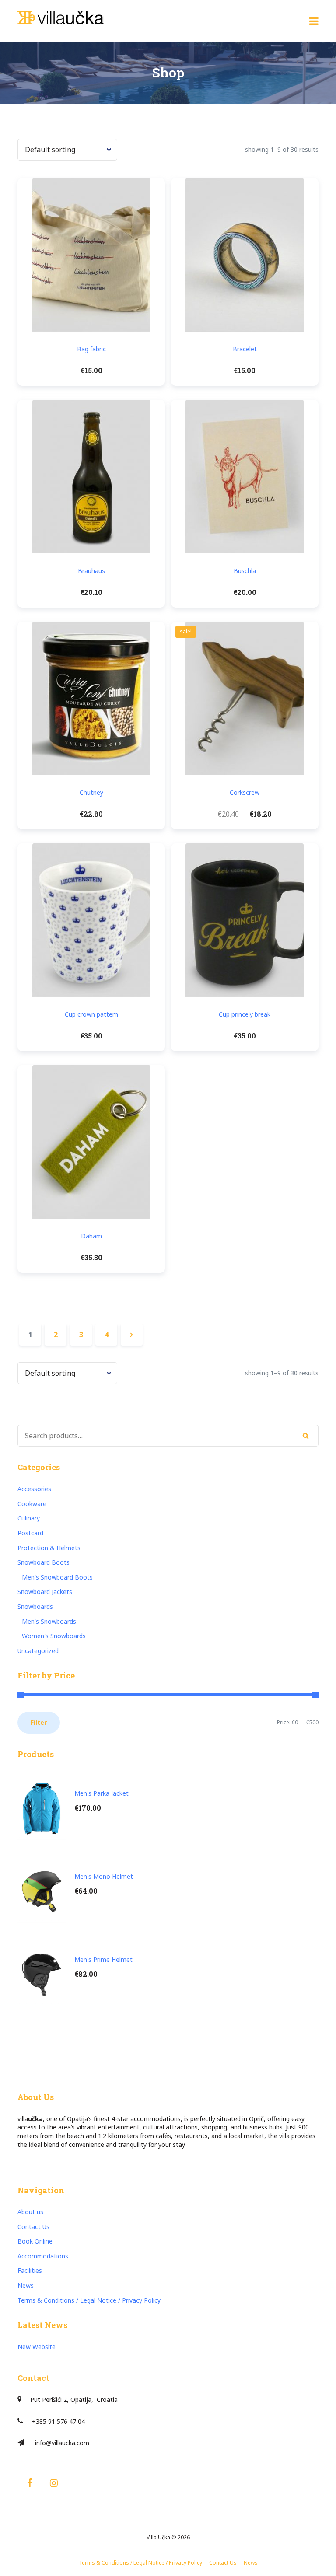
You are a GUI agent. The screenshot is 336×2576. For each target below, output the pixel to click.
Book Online (35, 2241)
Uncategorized (38, 1651)
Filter (39, 1722)
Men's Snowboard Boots (57, 1577)
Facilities (30, 2270)
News (26, 2285)
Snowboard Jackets (45, 1592)
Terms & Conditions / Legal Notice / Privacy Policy (89, 2300)
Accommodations (43, 2256)
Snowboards (35, 1606)
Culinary (29, 1518)
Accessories (34, 1489)
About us (30, 2212)
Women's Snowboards (54, 1636)
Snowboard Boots (44, 1562)
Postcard (30, 1533)
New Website (37, 2347)
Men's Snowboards (49, 1621)
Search (306, 1436)
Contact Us (33, 2227)
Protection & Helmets (49, 1548)
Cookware (32, 1504)
